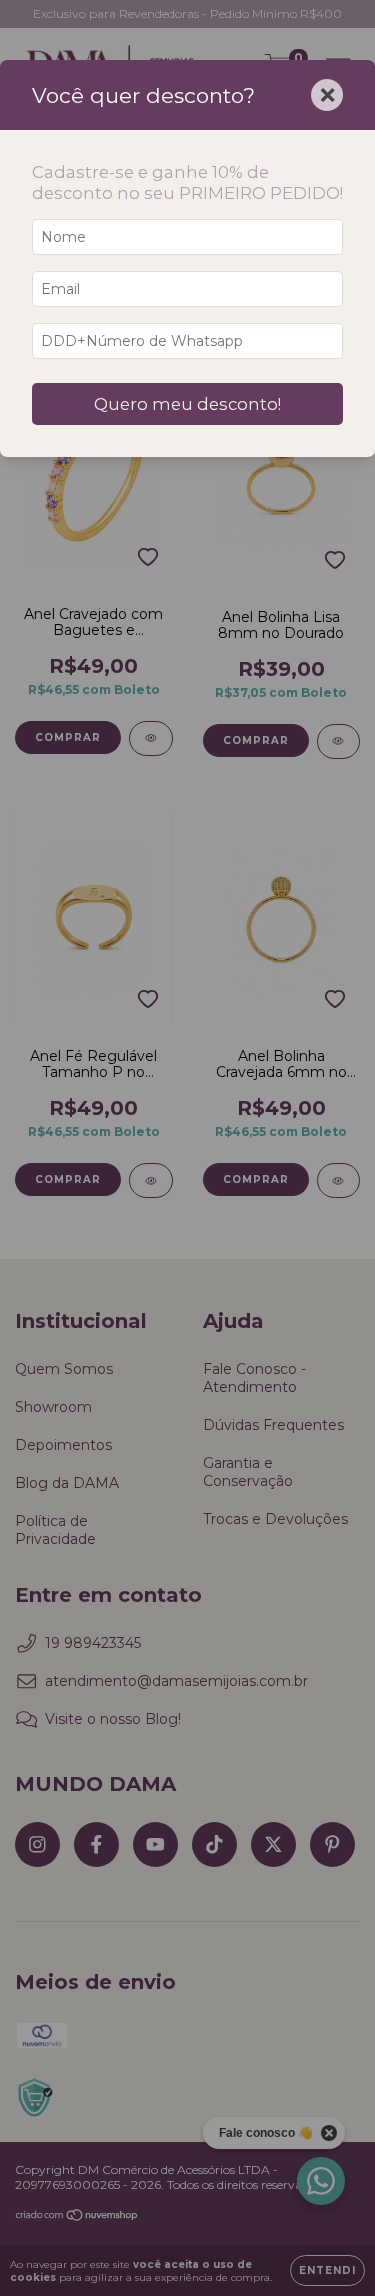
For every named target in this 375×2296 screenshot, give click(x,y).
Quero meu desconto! (187, 404)
